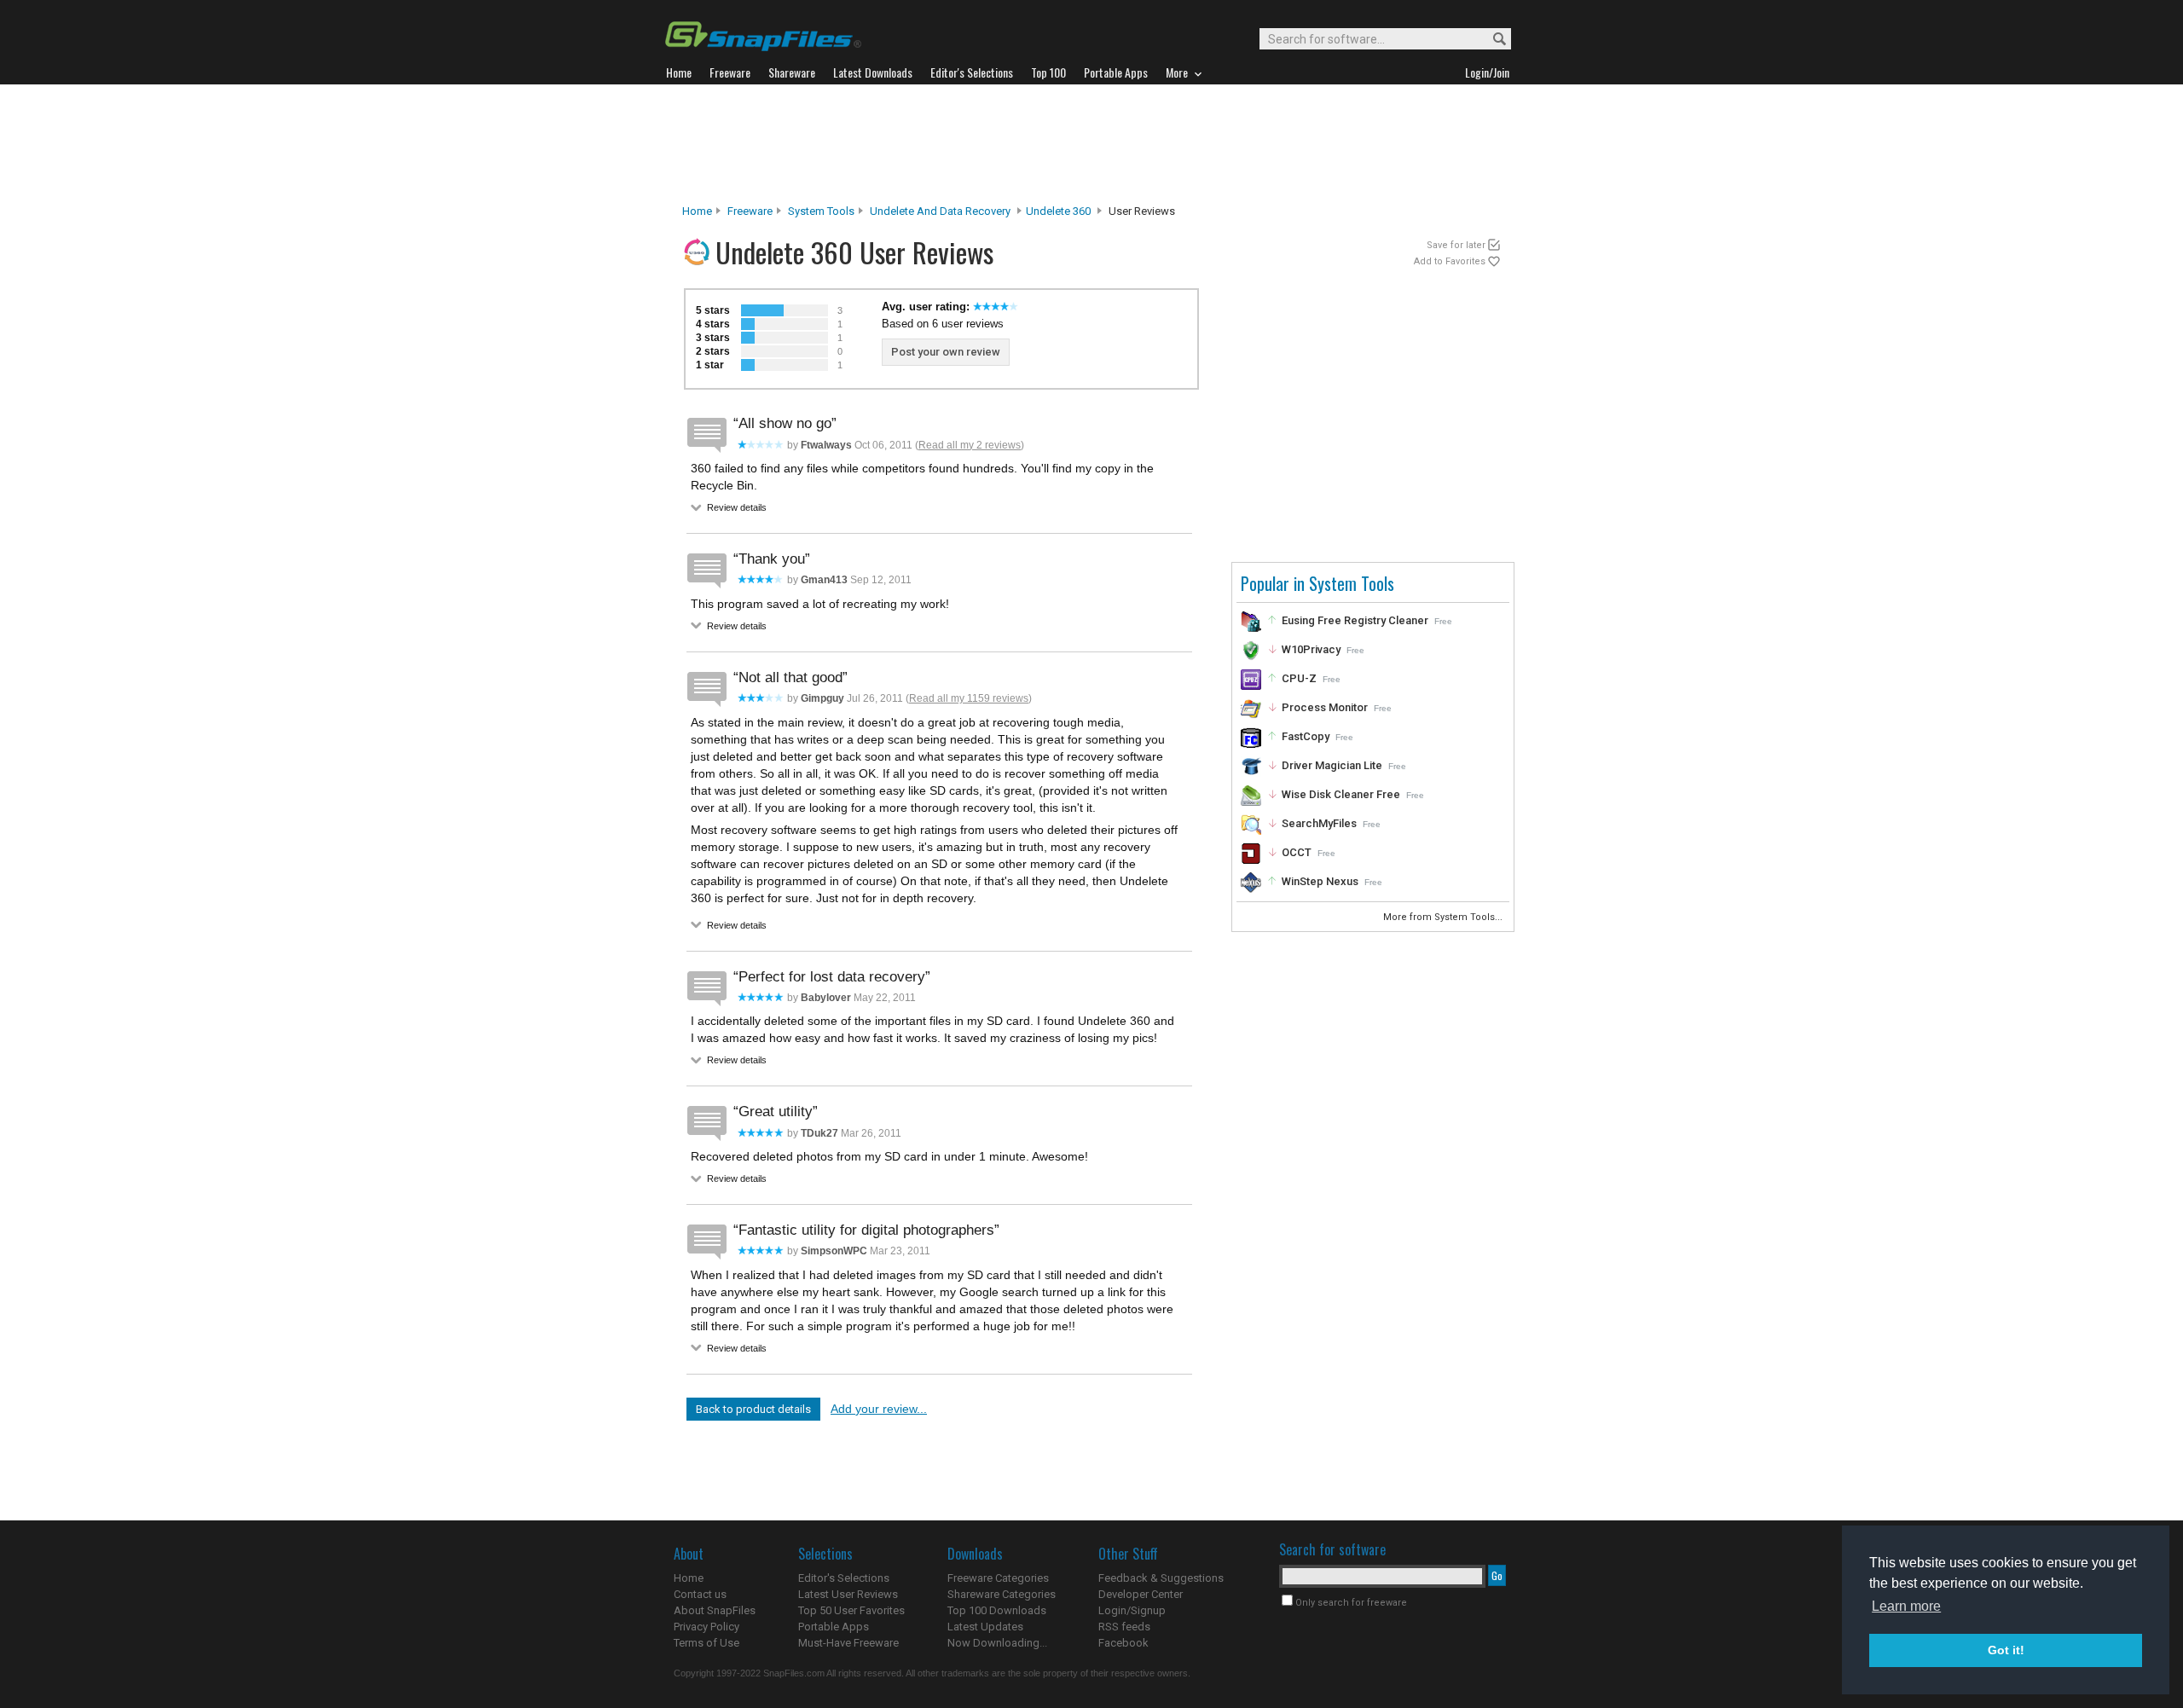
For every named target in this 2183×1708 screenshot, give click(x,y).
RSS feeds (1124, 1627)
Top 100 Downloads (997, 1610)
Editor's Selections (844, 1578)
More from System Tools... (1444, 917)
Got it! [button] (2006, 1650)
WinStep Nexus (1320, 881)
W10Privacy (1311, 649)
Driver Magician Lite (1332, 765)
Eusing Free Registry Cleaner (1355, 620)
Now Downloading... (997, 1643)
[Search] (1492, 40)
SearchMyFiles (1319, 823)
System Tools (821, 211)
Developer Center (1141, 1594)
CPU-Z (1299, 678)
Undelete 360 (1058, 211)
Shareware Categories (1002, 1594)
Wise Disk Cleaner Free (1341, 794)
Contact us (700, 1594)
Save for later (1456, 245)
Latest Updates (985, 1627)
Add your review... (879, 1409)
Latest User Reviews (848, 1594)
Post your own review (946, 352)
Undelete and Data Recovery (940, 211)
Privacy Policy (706, 1627)
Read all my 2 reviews (970, 445)
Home (697, 211)
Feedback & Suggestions (1161, 1578)
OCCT (1297, 852)
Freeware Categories (998, 1578)
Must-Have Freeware (848, 1643)
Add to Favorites (1450, 261)
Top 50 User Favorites (851, 1610)
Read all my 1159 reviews (969, 698)
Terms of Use (706, 1643)
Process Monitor (1325, 707)
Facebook (1123, 1643)
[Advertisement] (1091, 144)
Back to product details (753, 1409)
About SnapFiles (715, 1610)
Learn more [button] (1906, 1606)
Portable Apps (834, 1627)
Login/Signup (1132, 1610)
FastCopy (1306, 736)
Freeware (750, 211)
